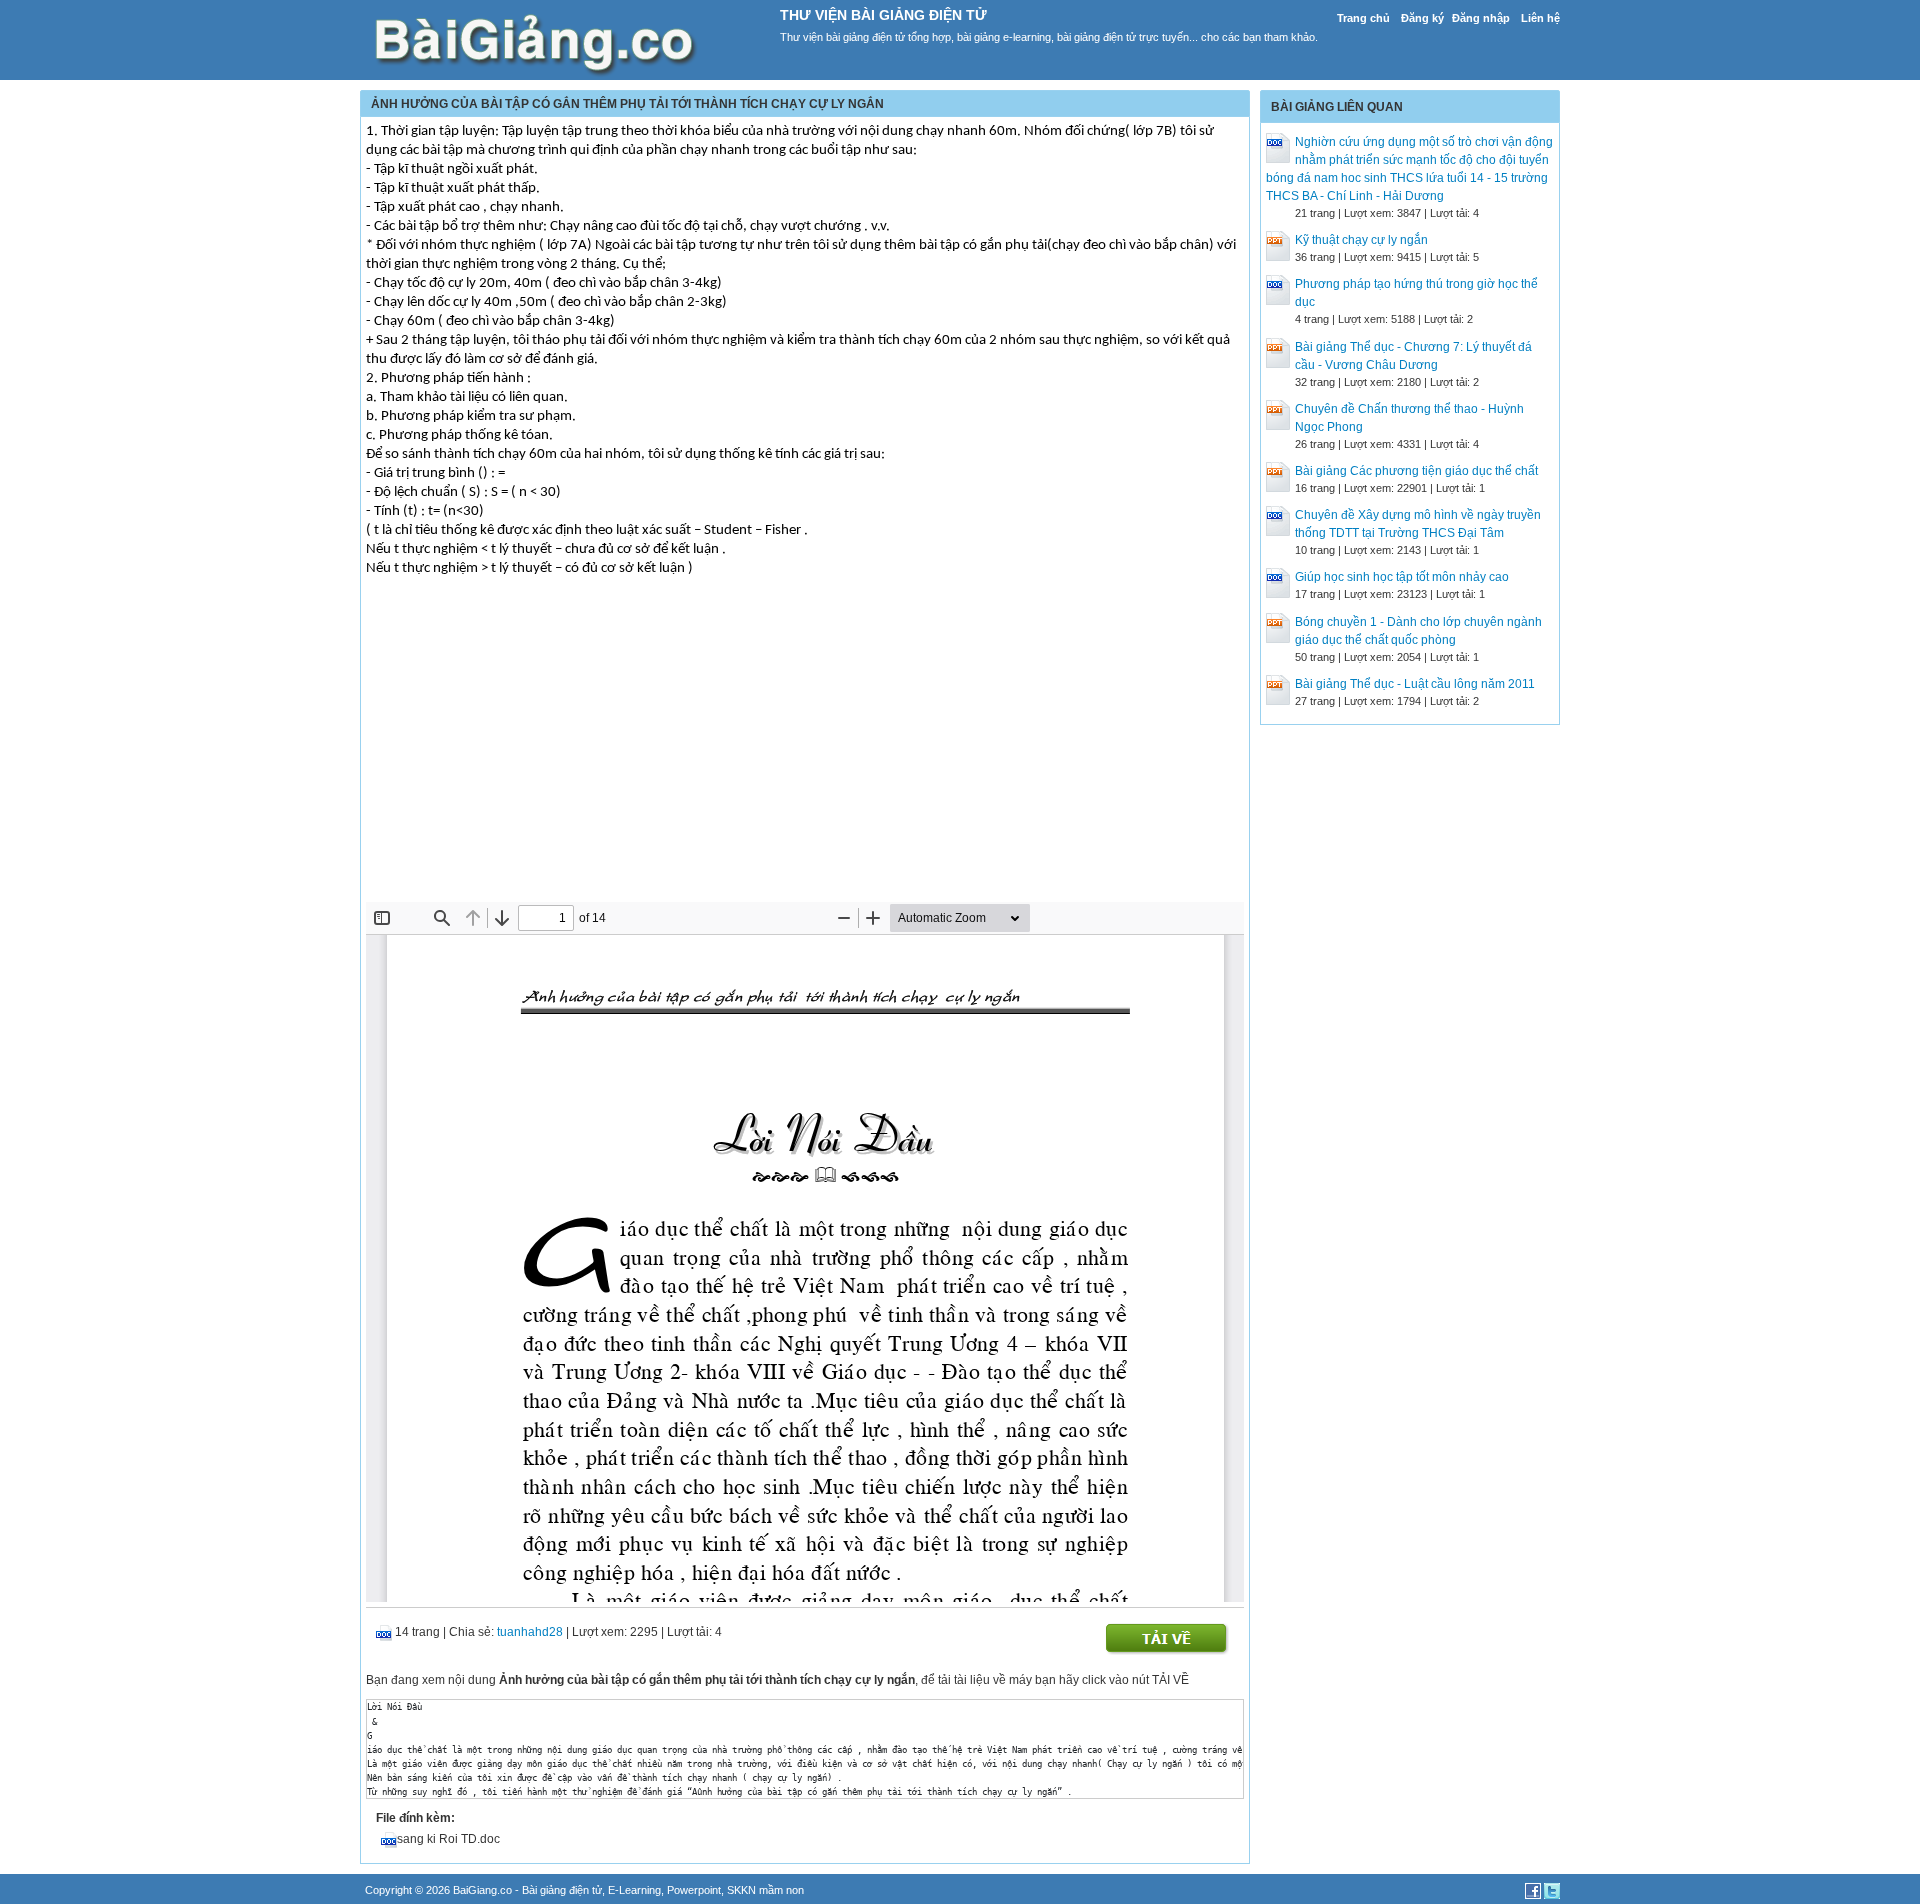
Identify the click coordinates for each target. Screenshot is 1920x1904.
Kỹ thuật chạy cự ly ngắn (1361, 240)
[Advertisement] (805, 752)
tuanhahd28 (530, 1632)
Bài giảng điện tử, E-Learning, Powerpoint (621, 1890)
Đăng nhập (1481, 18)
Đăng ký (1422, 18)
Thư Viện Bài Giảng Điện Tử (883, 15)
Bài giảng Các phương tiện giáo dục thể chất (1416, 471)
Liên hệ (1540, 18)
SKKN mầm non (765, 1890)
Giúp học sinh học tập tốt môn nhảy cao (1402, 577)
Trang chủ (1363, 18)
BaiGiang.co (482, 1890)
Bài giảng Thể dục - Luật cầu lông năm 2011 (1415, 684)
